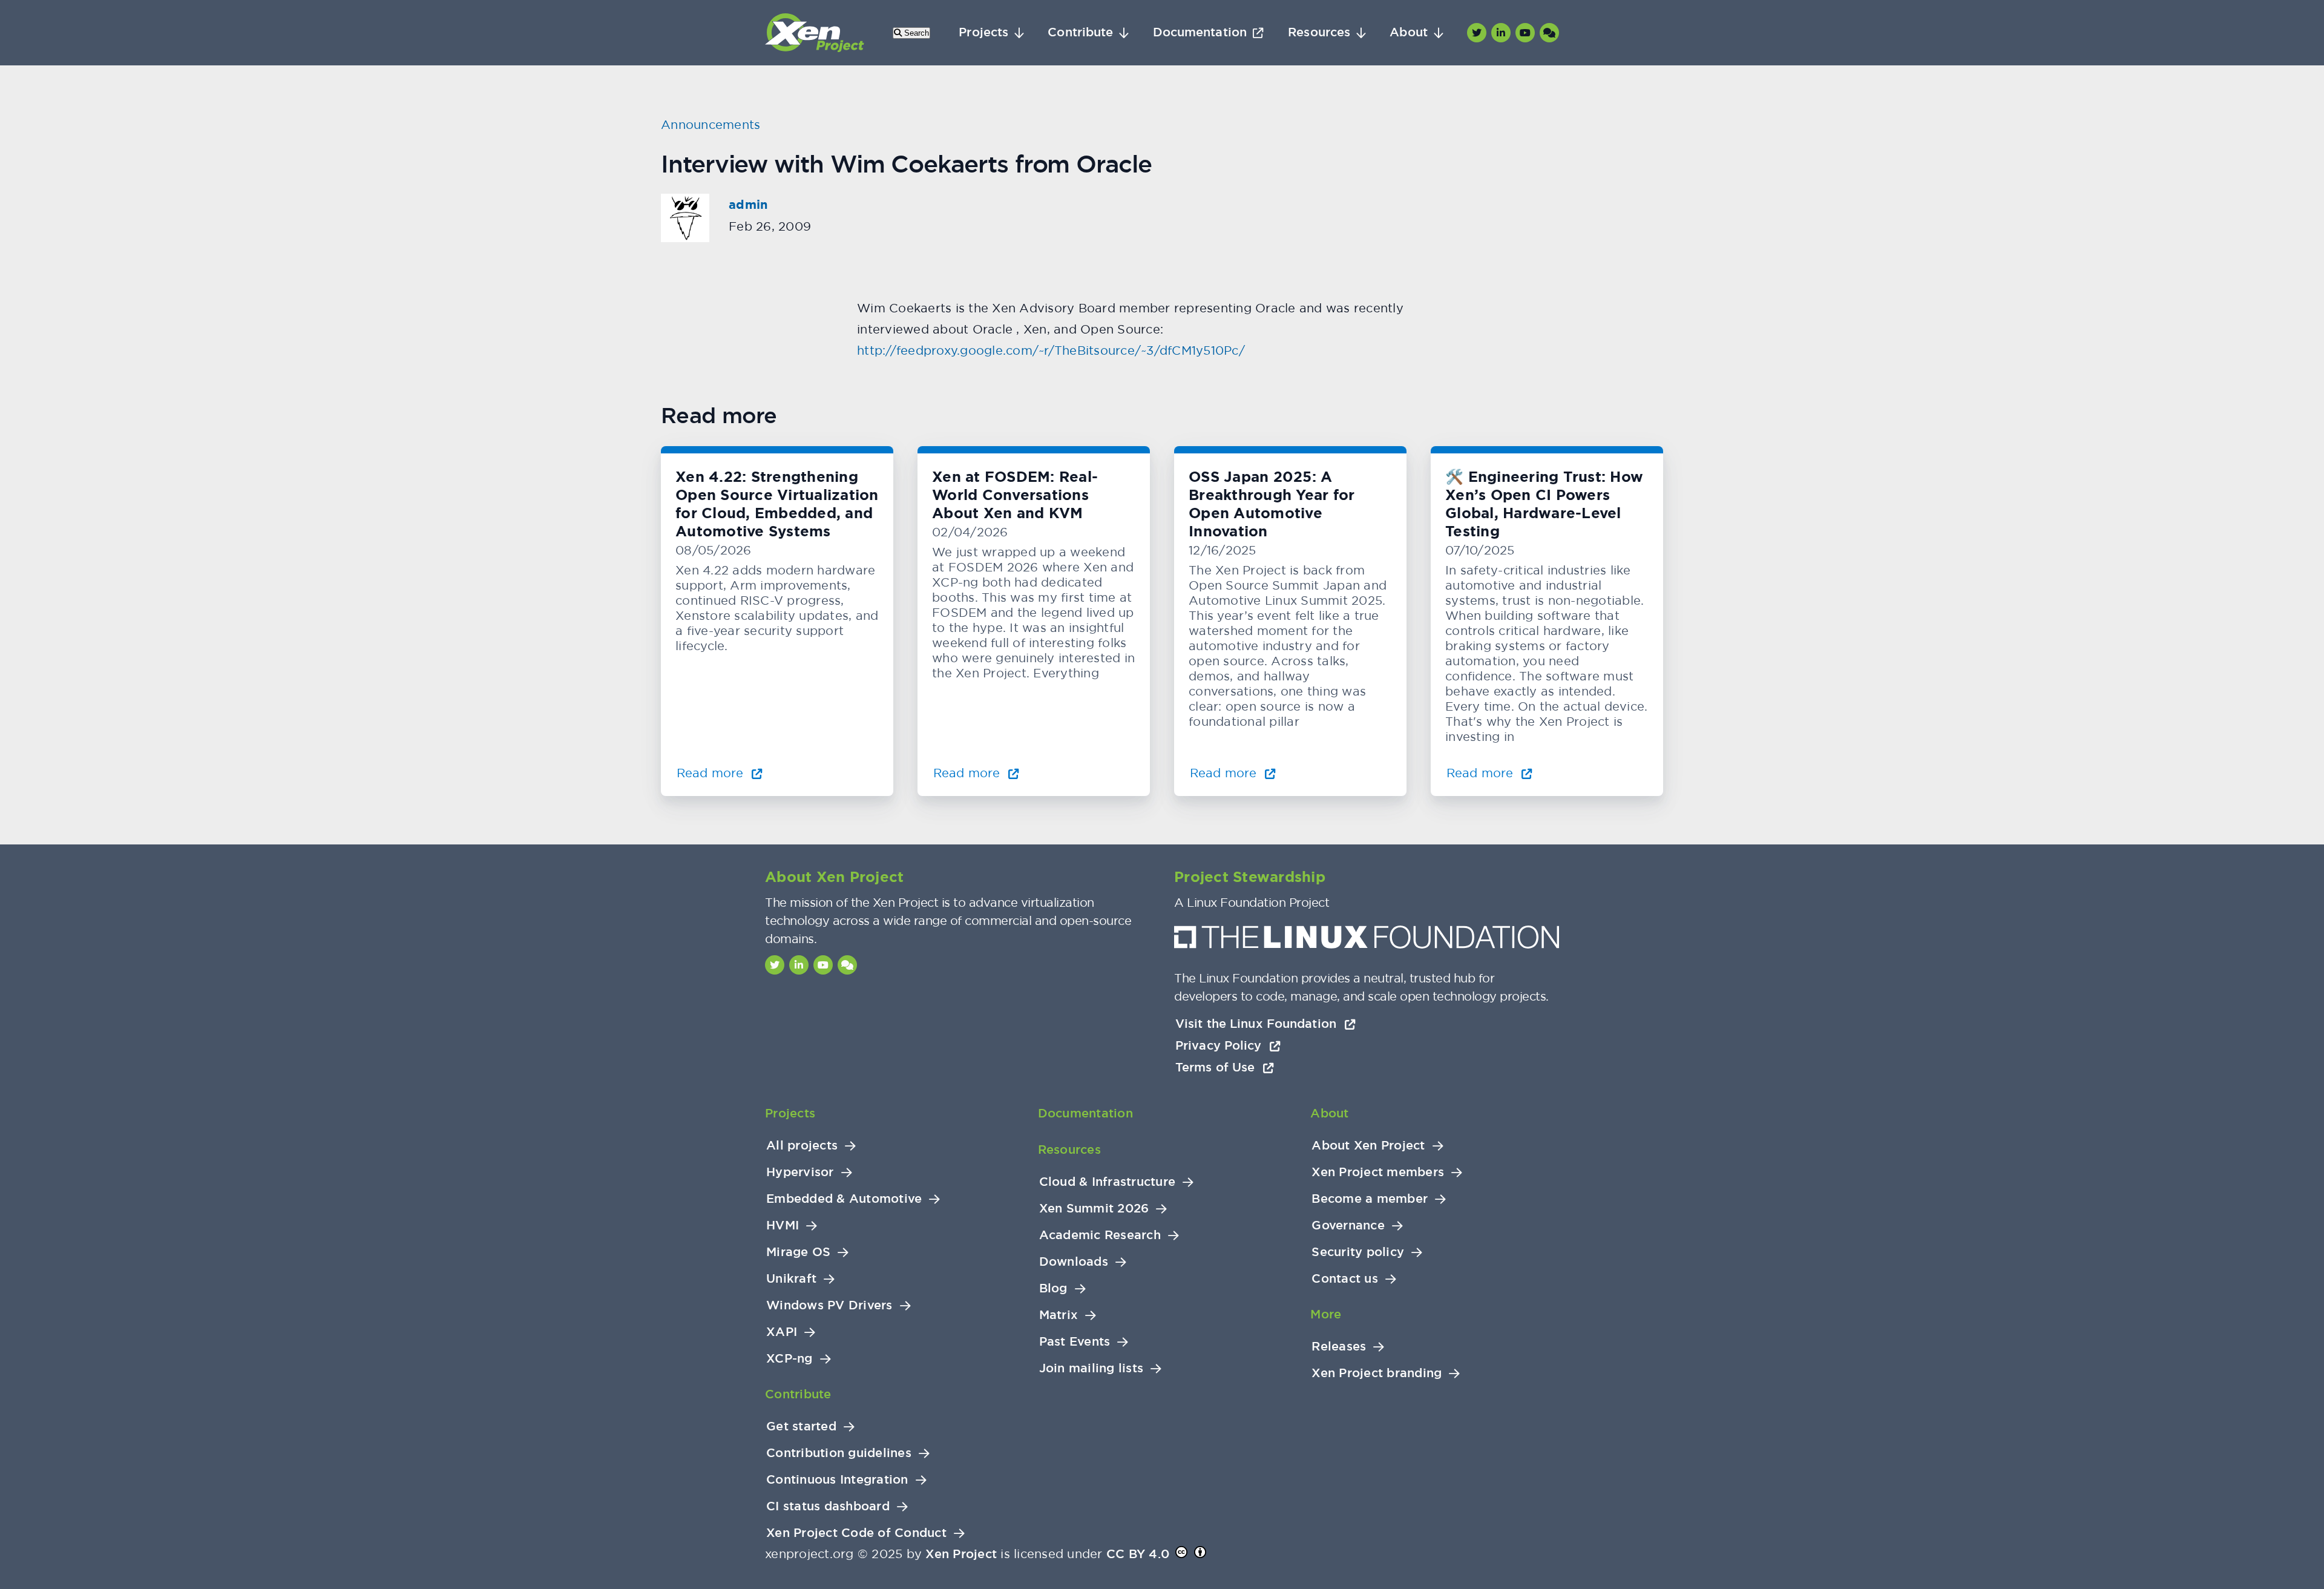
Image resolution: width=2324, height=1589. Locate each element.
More (1326, 1314)
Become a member (1370, 1199)
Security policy (1358, 1252)
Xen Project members (1378, 1172)
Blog (1053, 1288)
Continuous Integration (837, 1480)
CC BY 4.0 (1138, 1554)
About (1409, 32)
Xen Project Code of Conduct (856, 1533)
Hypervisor (800, 1172)
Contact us (1345, 1279)
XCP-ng (789, 1359)
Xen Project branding (1377, 1373)
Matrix (1059, 1315)
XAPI (782, 1332)
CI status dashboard (828, 1506)
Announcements (711, 124)
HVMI (783, 1225)
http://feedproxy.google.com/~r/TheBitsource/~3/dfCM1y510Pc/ (1051, 350)
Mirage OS (798, 1252)
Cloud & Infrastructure (1108, 1182)
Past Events (1075, 1342)
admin (748, 205)
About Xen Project (1368, 1146)
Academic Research (1100, 1235)
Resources (1319, 32)
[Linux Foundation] (1367, 940)
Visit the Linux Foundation (1258, 1024)
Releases (1339, 1347)
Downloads (1074, 1262)
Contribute (1080, 32)
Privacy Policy (1220, 1045)
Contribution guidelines (839, 1453)
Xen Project (961, 1554)
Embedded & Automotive (844, 1199)
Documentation (1200, 32)
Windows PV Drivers (829, 1305)
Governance (1348, 1225)
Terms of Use (1217, 1067)
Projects (983, 32)
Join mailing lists (1091, 1368)
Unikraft (791, 1279)
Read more (712, 773)
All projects (802, 1146)
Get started (801, 1426)
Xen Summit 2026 (1094, 1209)
